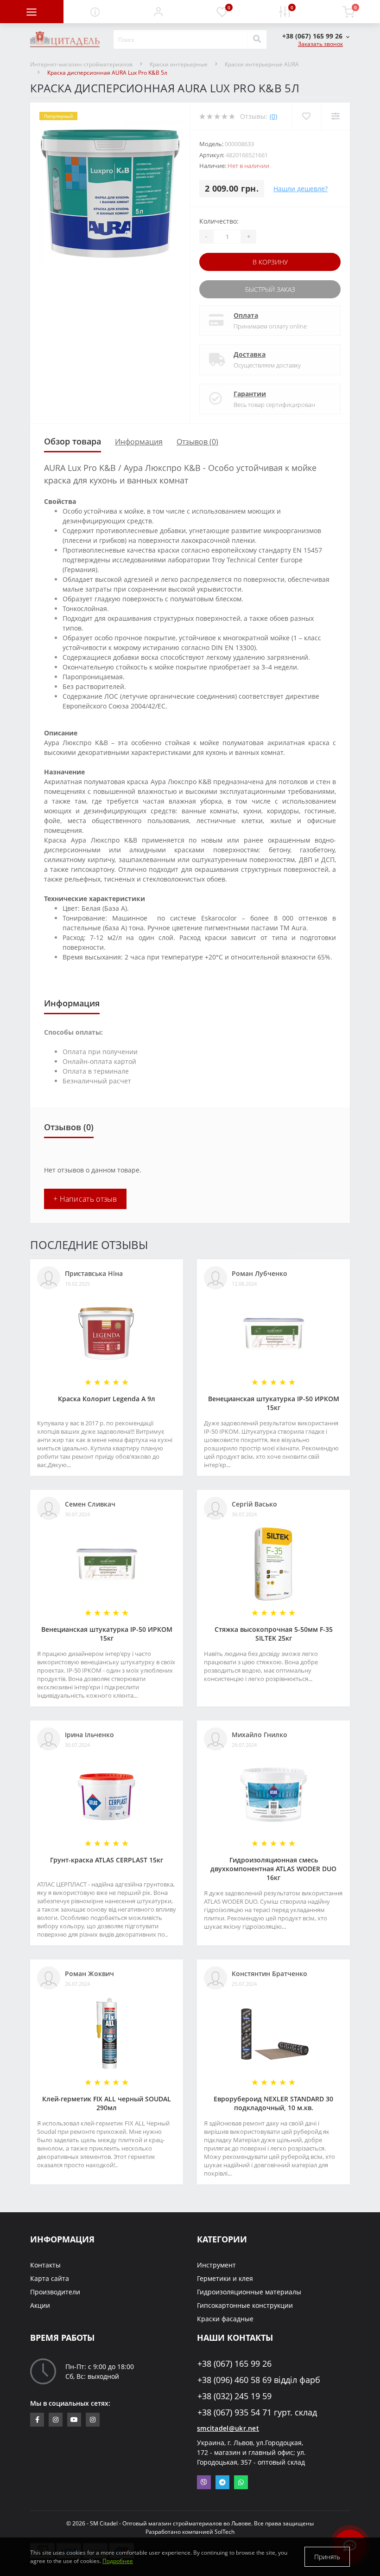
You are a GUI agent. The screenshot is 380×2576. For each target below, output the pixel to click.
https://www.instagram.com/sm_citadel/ (56, 2420)
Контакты (45, 2265)
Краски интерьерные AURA (262, 64)
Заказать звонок (320, 44)
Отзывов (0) (197, 442)
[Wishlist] (306, 116)
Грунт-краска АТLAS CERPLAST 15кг (107, 1860)
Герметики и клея (225, 2278)
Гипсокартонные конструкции (245, 2305)
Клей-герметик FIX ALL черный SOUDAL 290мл (107, 2103)
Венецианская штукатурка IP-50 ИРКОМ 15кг (274, 1403)
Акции (40, 2305)
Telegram (222, 2482)
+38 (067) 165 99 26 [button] (234, 2364)
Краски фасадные (225, 2319)
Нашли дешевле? (301, 189)
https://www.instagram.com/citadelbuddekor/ (93, 2420)
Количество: (219, 221)
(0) (273, 116)
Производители (55, 2292)
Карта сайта (50, 2278)
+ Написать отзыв (85, 1199)
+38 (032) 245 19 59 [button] (234, 2396)
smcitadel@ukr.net (228, 2428)
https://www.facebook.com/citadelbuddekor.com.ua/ (37, 2420)
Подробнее (118, 2561)
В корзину (270, 262)
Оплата (246, 315)
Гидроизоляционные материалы (249, 2292)
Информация (139, 442)
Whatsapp (241, 2482)
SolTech (225, 2532)
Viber (204, 2482)
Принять (327, 2557)
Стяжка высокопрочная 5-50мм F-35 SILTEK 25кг (274, 1634)
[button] (158, 12)
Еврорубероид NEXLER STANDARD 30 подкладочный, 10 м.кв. (273, 2103)
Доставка (250, 354)
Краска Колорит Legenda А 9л (107, 1399)
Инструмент (216, 2265)
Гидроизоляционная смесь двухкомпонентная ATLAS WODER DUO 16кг (273, 1869)
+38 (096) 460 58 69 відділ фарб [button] (259, 2380)
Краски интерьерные (179, 64)
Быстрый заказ (270, 289)
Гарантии (250, 394)
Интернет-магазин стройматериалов (81, 64)
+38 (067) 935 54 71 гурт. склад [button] (257, 2412)
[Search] (257, 39)
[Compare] (335, 116)
